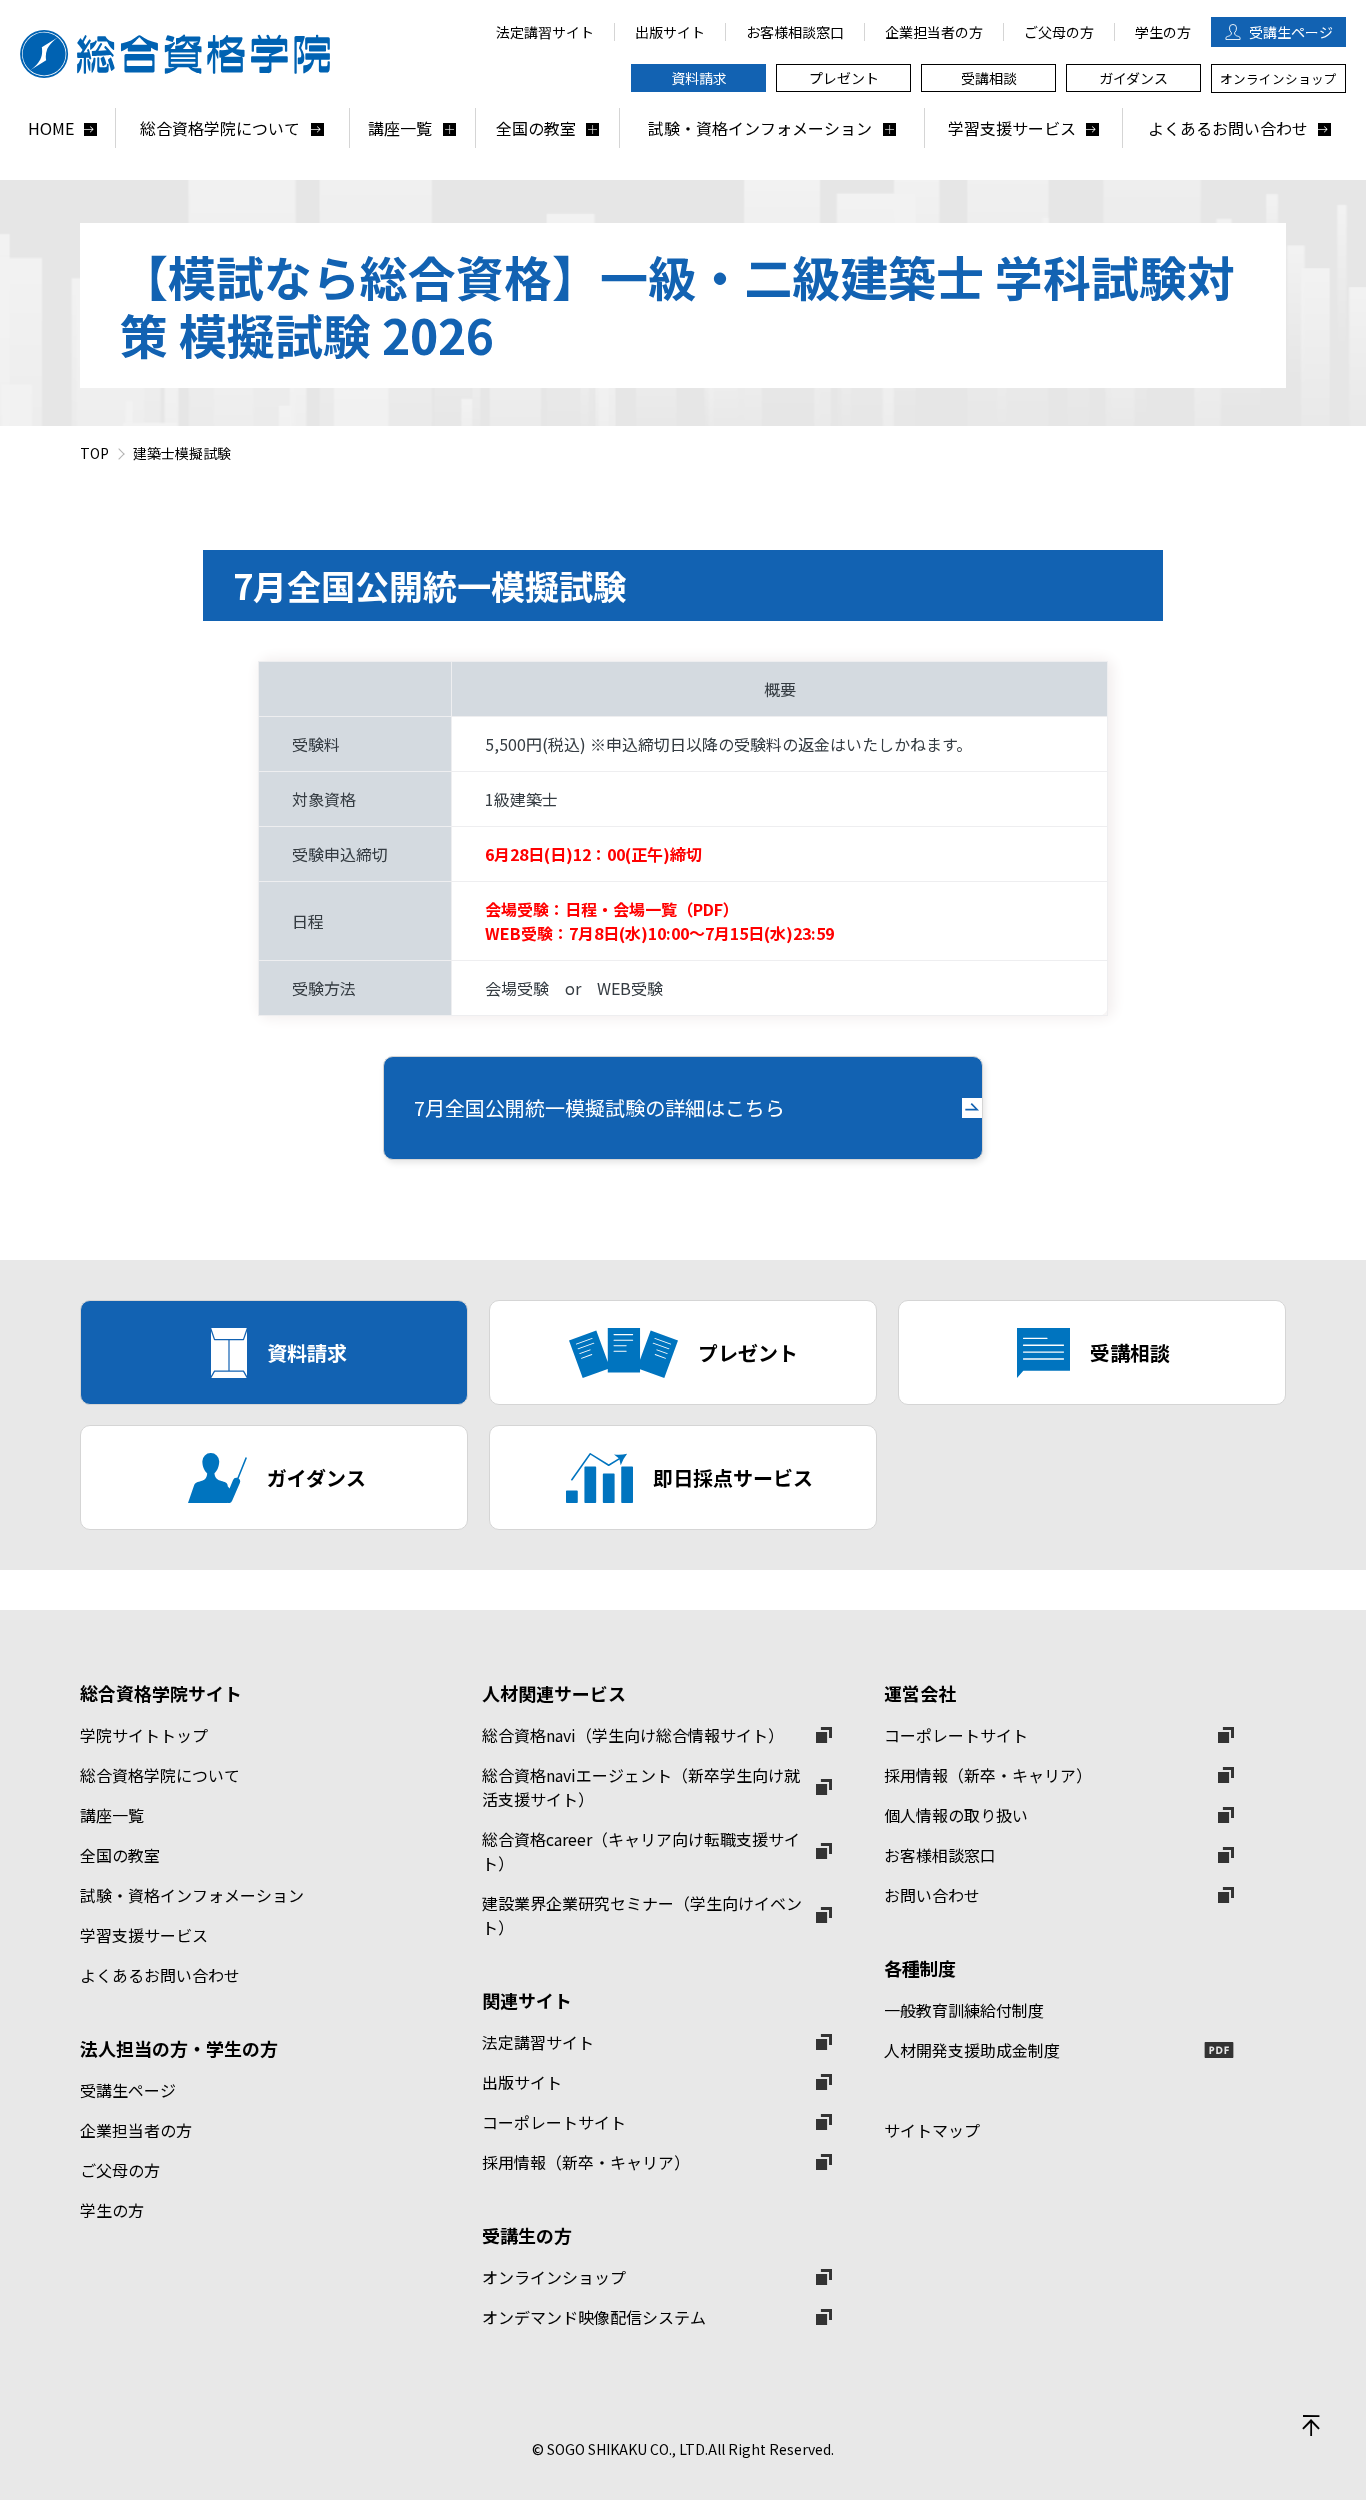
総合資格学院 (185, 54)
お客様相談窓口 (940, 1855)
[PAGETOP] (1311, 2425)
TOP (94, 453)
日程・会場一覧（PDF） (652, 909)
